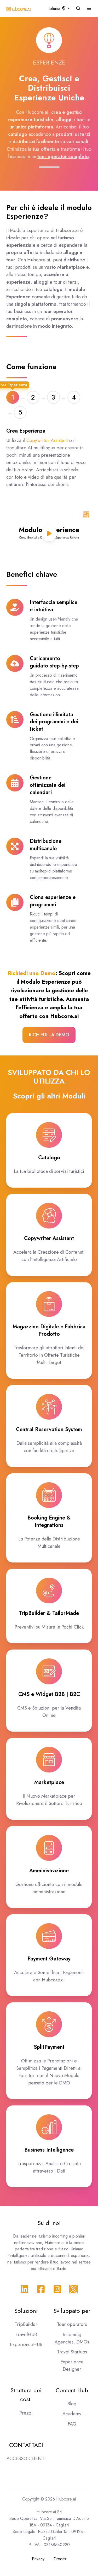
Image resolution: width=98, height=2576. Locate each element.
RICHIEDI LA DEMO (49, 1035)
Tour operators (72, 2324)
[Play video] (49, 533)
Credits (60, 2559)
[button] (78, 8)
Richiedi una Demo (31, 973)
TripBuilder (26, 2324)
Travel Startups (72, 2352)
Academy (72, 2414)
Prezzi (26, 2413)
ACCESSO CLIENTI (26, 2459)
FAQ (72, 2424)
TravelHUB (26, 2335)
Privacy (38, 2559)
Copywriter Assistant (47, 440)
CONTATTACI (26, 2445)
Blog (72, 2404)
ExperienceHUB (26, 2345)
